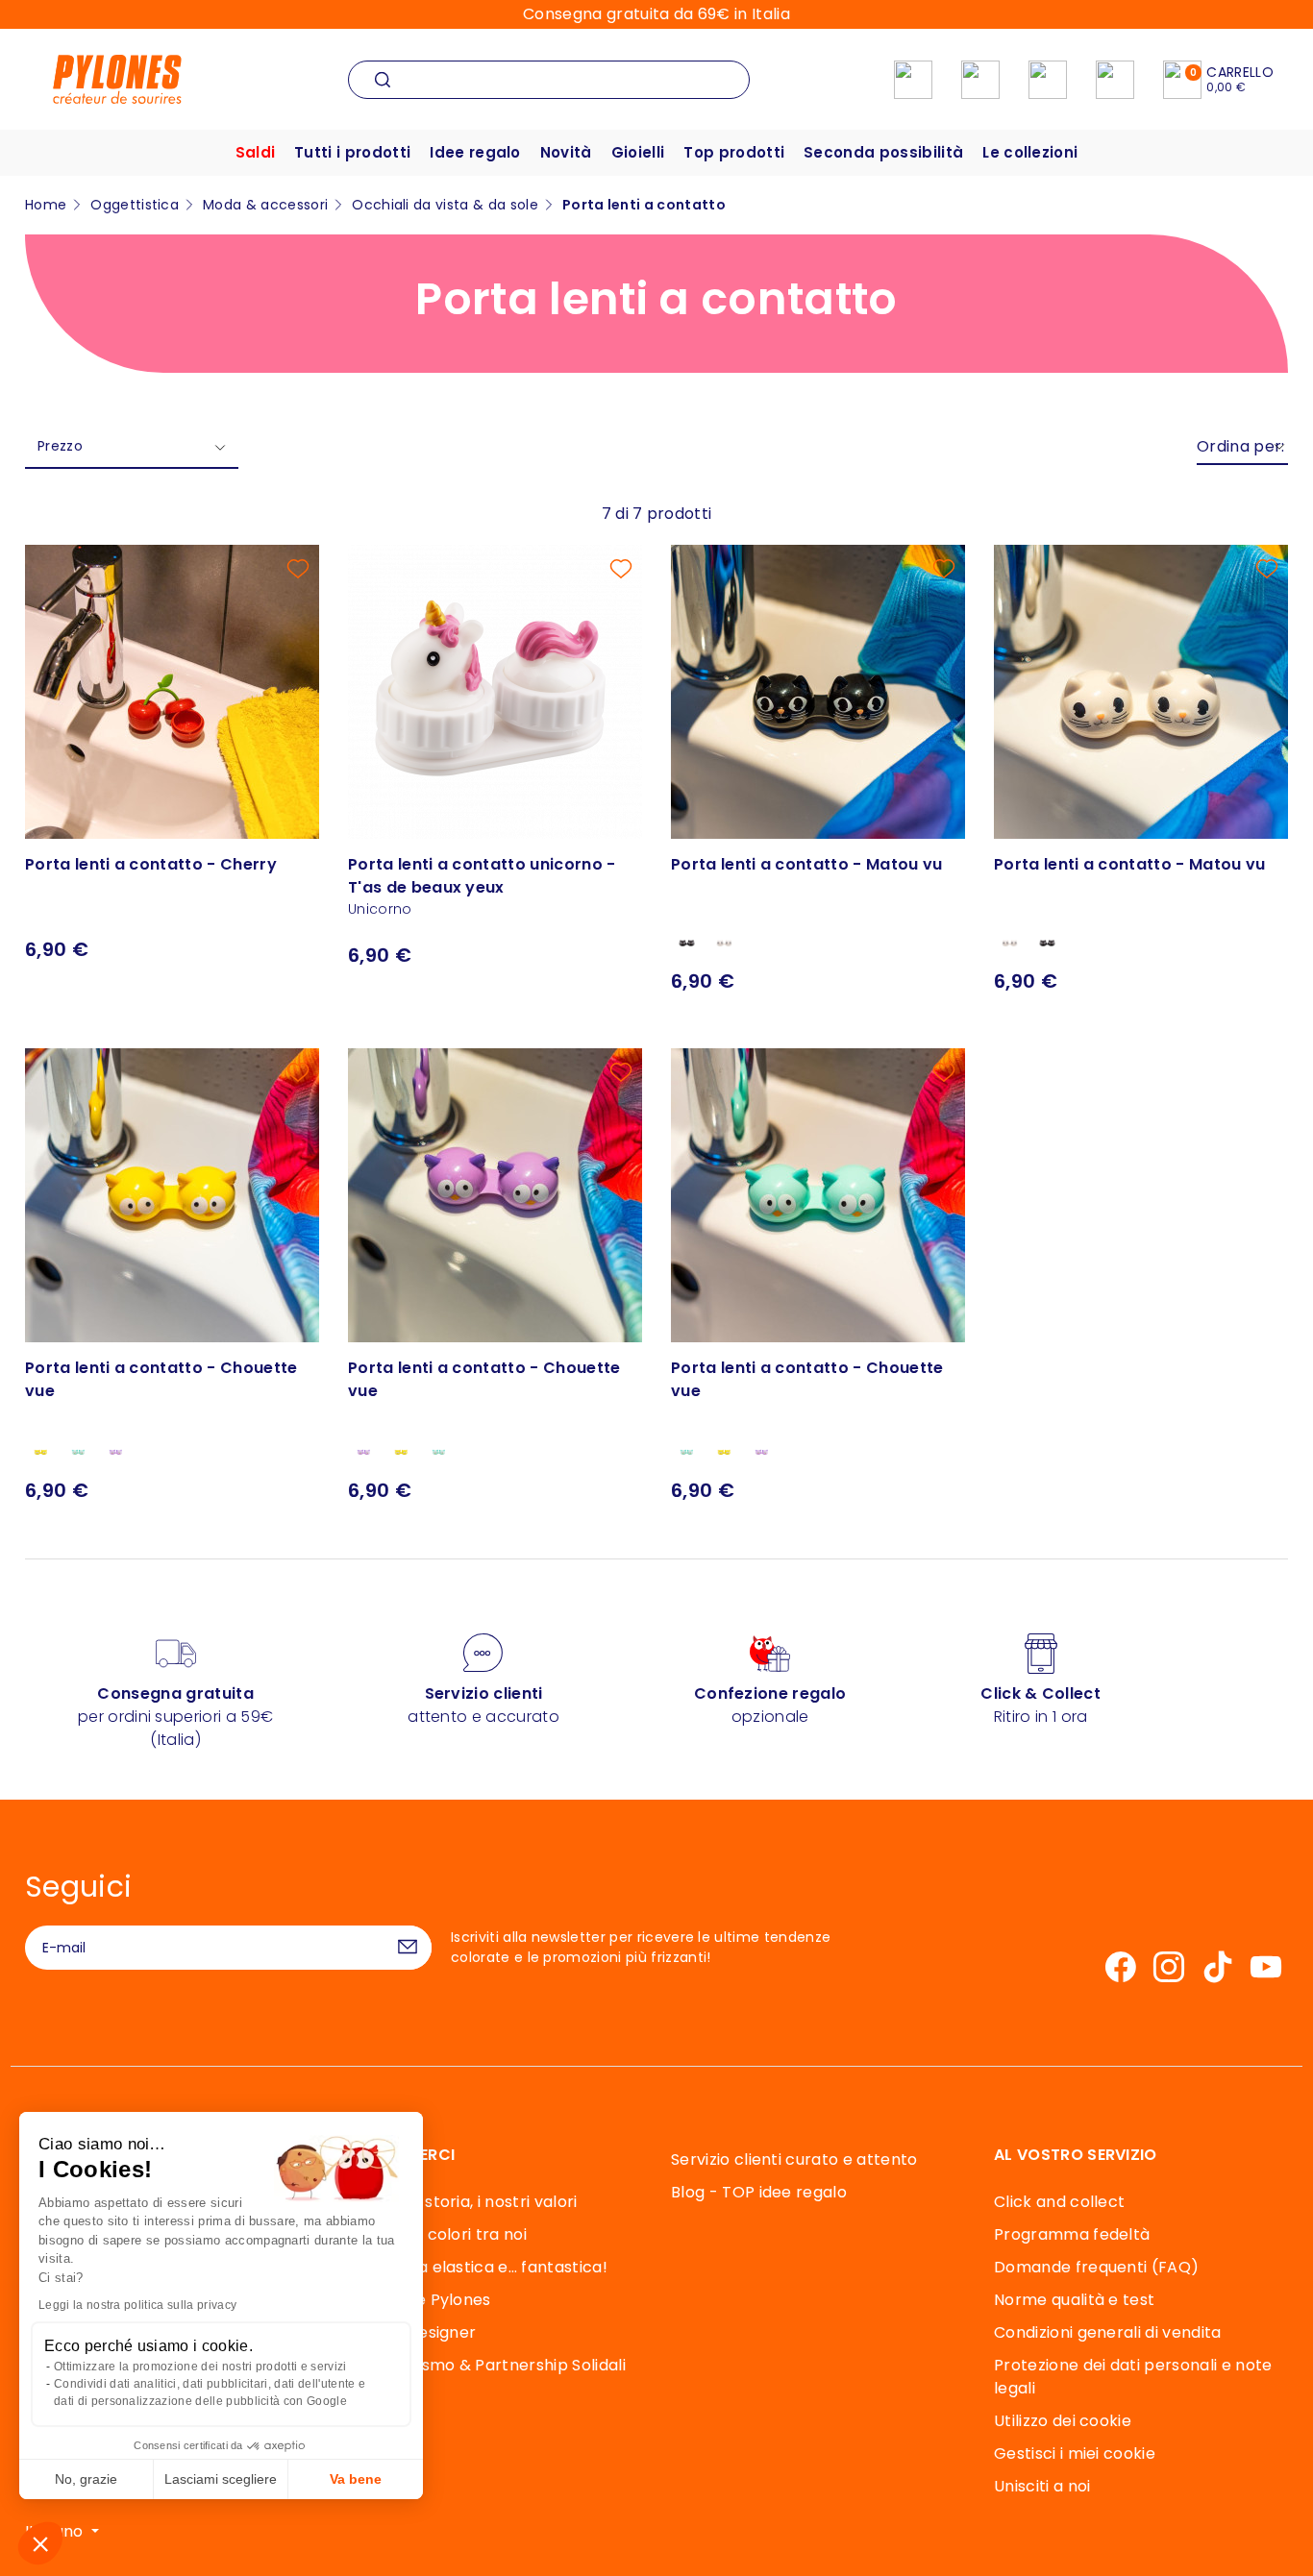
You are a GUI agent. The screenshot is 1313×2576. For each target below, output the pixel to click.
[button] (40, 2543)
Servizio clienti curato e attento (794, 2159)
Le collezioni (1030, 152)
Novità (566, 152)
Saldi (256, 152)
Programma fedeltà (1072, 2234)
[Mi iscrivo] (408, 1948)
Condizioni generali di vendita (1108, 2332)
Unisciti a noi (1042, 2486)
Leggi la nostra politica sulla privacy (137, 2305)
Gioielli (638, 152)
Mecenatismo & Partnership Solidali (487, 2365)
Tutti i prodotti (352, 152)
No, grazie (86, 2479)
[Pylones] (117, 78)
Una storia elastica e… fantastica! (478, 2267)
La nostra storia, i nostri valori (463, 2202)
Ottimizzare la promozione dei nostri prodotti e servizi (200, 2367)
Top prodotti (734, 152)
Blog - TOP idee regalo (759, 2192)
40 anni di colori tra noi (437, 2234)
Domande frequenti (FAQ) (1096, 2267)
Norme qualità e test (1074, 2300)
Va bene (356, 2479)
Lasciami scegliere (221, 2479)
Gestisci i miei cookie (1075, 2453)
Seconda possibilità (883, 152)
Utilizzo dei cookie (1063, 2421)
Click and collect (1059, 2202)
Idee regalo (475, 152)
